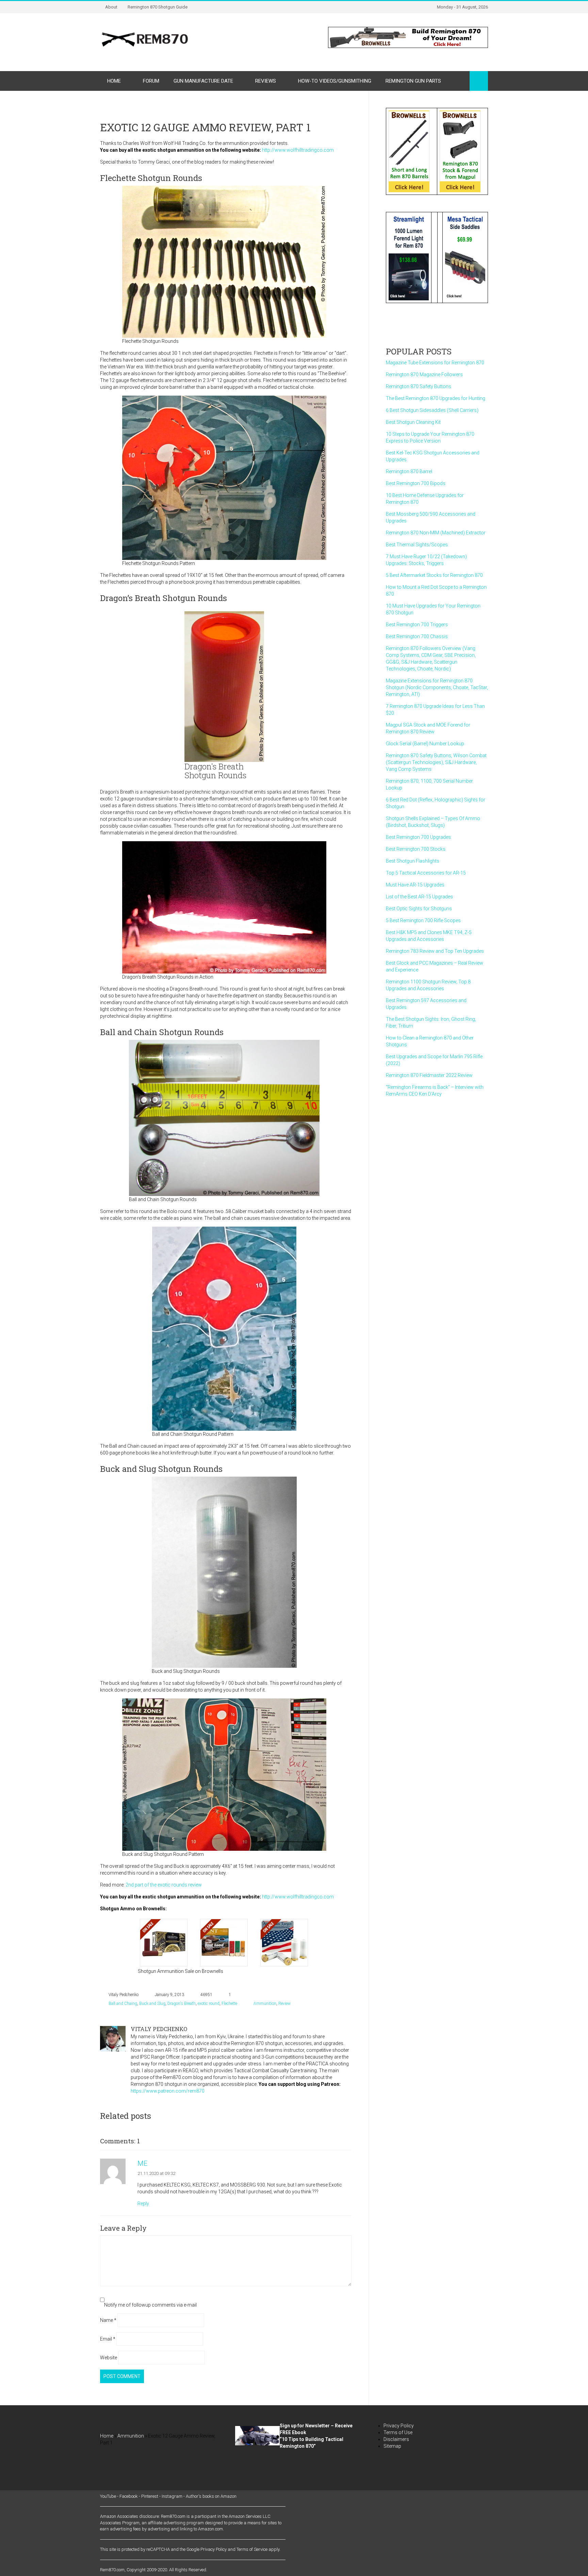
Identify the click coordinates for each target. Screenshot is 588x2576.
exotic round (209, 2004)
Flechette (229, 2004)
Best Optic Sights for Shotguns (419, 909)
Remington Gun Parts (413, 81)
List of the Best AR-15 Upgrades (419, 897)
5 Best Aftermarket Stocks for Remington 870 (434, 575)
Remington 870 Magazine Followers (424, 375)
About (111, 7)
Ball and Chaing (123, 2004)
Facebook (129, 2496)
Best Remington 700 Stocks (416, 849)
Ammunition (265, 2004)
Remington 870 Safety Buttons (419, 386)
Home (114, 81)
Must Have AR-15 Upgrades (415, 885)
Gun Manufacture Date (203, 81)
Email (108, 2339)
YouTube (108, 2496)
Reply (143, 2204)
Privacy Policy (399, 2426)
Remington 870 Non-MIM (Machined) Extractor (436, 533)
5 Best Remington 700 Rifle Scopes (423, 920)
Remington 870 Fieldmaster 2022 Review (429, 1075)
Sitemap (392, 2446)
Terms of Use (398, 2432)
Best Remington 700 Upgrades (418, 837)
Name (108, 2320)
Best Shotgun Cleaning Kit (413, 422)
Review (284, 2004)
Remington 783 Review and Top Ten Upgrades (435, 951)
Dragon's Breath (182, 2004)
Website (109, 2358)
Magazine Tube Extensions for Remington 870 (435, 363)
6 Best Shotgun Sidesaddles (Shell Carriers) (432, 410)
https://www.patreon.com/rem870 (168, 2091)
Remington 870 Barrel (409, 471)
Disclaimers (396, 2439)
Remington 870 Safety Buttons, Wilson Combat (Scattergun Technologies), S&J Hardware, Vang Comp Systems (436, 762)
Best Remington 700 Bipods (416, 483)
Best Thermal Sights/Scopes (417, 545)
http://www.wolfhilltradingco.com (298, 150)
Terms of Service (252, 2549)
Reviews (266, 81)
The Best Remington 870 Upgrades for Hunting (436, 398)
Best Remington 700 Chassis (417, 636)
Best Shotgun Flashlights (413, 861)
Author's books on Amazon (211, 2496)
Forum (151, 81)
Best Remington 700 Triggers (417, 625)
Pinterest (150, 2496)
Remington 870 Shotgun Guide (158, 7)
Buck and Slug (152, 2004)
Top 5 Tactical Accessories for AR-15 (426, 873)
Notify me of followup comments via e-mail (150, 2305)
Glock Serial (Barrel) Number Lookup (425, 744)
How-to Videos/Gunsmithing (335, 81)
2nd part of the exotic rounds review (164, 1885)
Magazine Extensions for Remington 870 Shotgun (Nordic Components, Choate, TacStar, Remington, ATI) (437, 687)
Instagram (172, 2496)
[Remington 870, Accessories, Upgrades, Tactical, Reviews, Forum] (145, 39)
